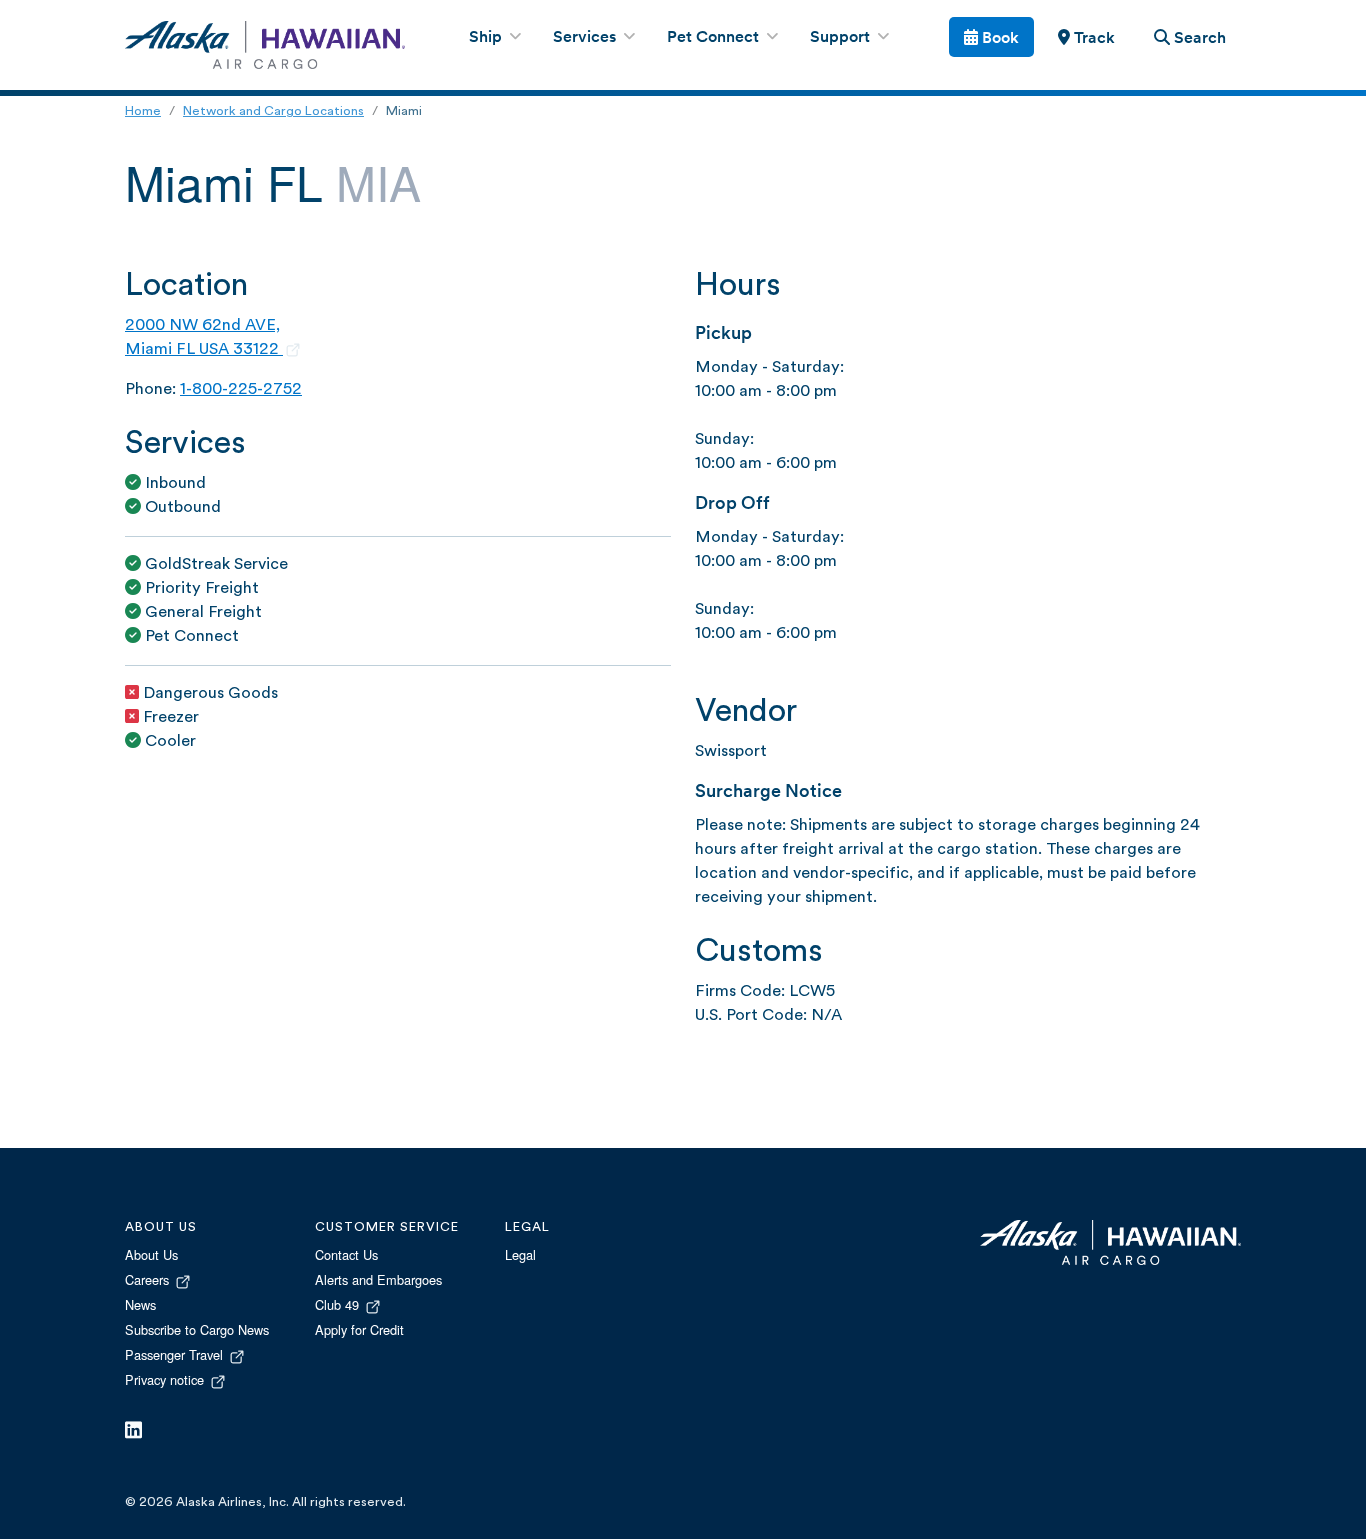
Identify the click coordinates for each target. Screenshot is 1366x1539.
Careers (149, 1279)
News (140, 1304)
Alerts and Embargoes (378, 1279)
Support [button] (842, 38)
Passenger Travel (176, 1354)
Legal (520, 1254)
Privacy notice (166, 1379)
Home (143, 111)
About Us (151, 1254)
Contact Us (346, 1254)
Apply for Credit (359, 1329)
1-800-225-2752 (241, 390)
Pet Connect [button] (715, 38)
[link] (1086, 37)
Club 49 (339, 1304)
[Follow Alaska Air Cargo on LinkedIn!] (133, 1430)
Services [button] (586, 38)
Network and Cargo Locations (273, 111)
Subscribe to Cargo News (197, 1329)
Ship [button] (487, 38)
